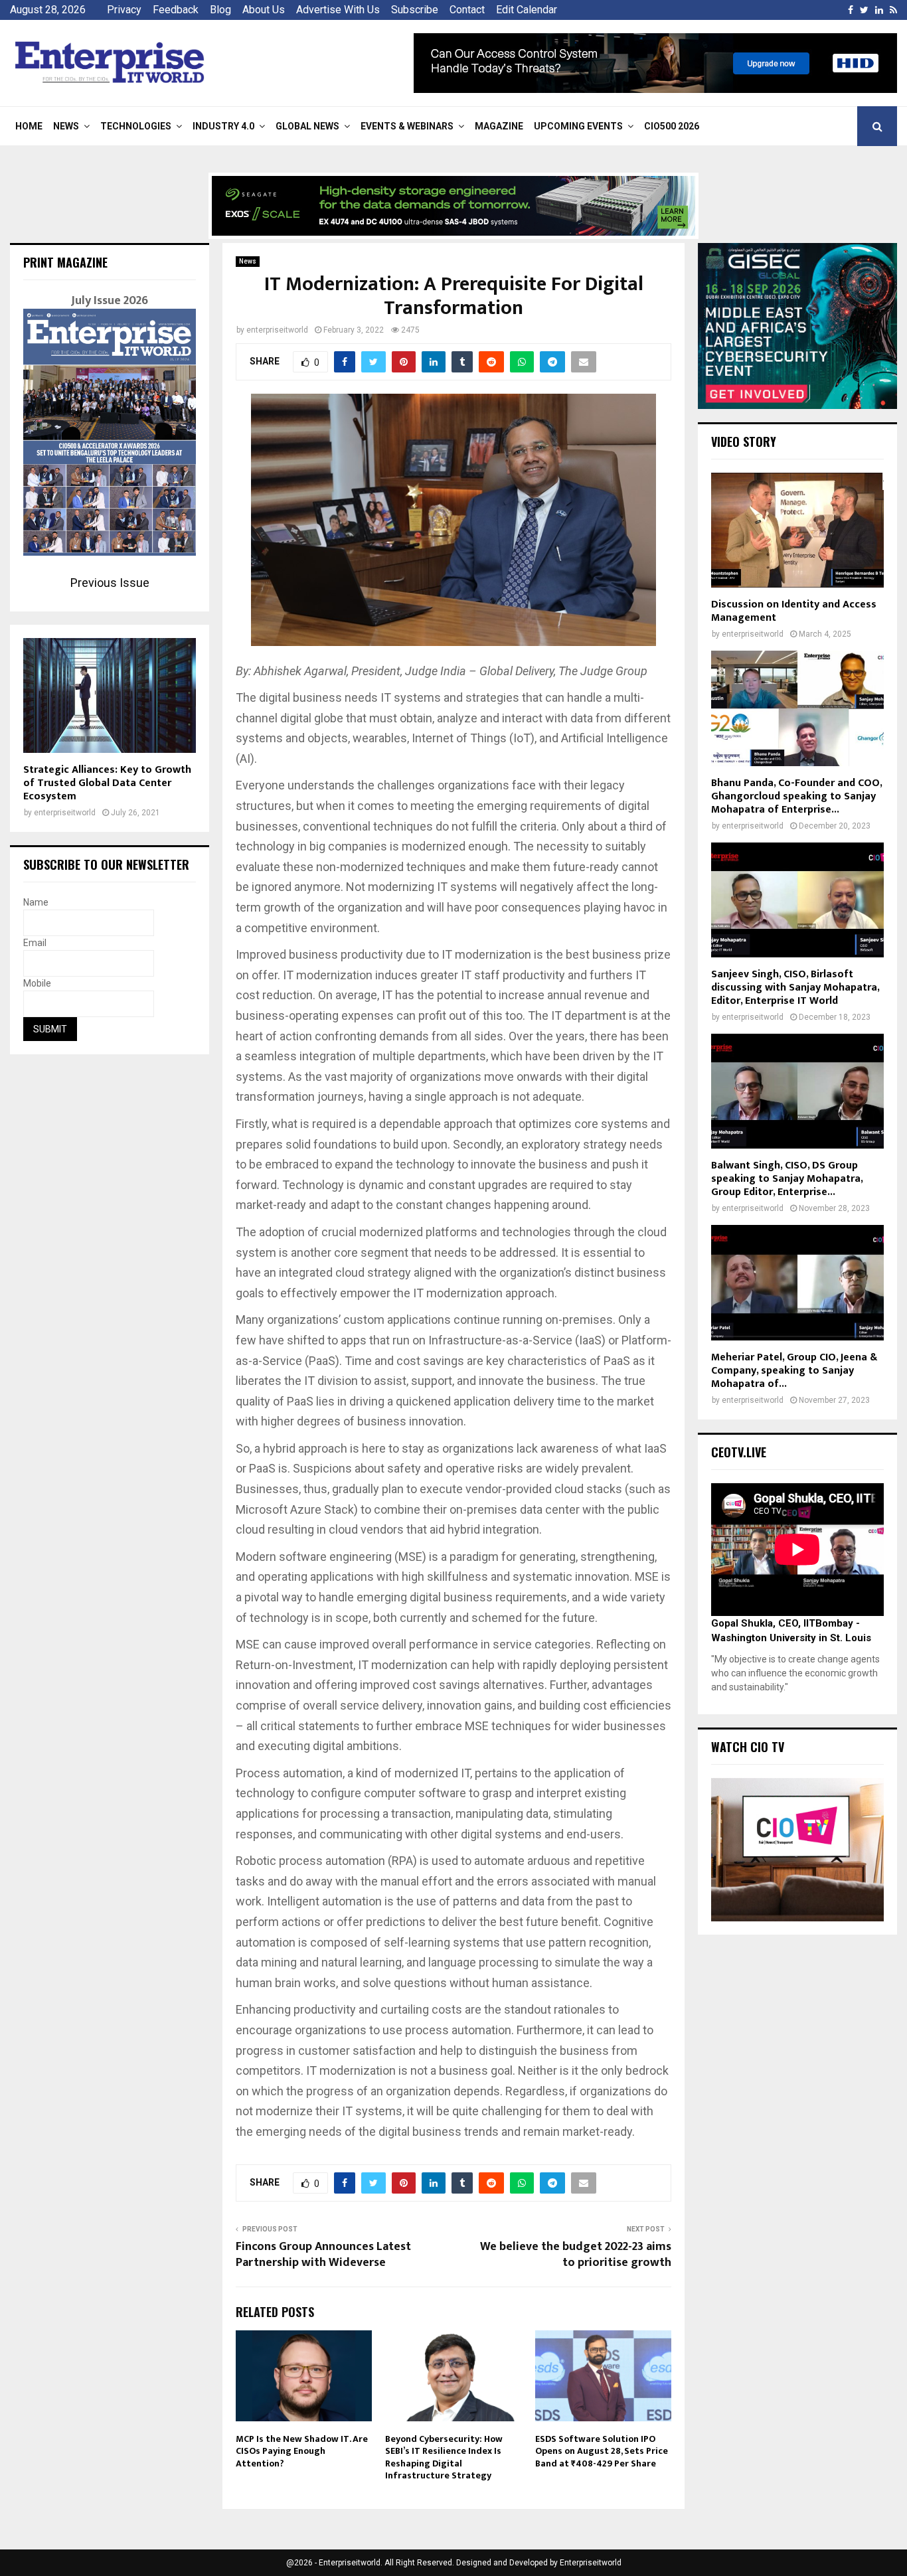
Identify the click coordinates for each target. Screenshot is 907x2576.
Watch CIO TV (748, 1747)
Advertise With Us (338, 10)
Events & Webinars (407, 126)
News (66, 126)
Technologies (136, 126)
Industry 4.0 (223, 126)
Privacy (124, 10)
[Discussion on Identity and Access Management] (797, 530)
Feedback (176, 10)
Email (35, 943)
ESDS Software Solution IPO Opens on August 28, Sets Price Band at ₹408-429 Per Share (602, 2451)
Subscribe (415, 10)
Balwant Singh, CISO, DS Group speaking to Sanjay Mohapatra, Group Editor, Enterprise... (787, 1179)
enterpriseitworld (277, 330)
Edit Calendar (527, 10)
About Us (264, 10)
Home (29, 126)
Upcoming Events (578, 126)
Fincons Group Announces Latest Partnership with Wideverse (323, 2255)
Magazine (499, 126)
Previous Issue (110, 583)
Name (36, 902)
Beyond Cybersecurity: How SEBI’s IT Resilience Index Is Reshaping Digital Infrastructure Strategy (444, 2457)
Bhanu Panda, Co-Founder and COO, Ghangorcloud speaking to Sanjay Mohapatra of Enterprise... (796, 796)
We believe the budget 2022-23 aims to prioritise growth (576, 2255)
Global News (307, 126)
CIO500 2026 (672, 126)
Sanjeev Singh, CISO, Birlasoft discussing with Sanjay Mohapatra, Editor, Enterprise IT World (795, 988)
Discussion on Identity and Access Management (794, 611)
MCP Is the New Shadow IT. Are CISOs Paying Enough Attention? (302, 2451)
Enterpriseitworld (591, 2563)
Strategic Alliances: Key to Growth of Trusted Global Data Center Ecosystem (107, 783)
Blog (220, 10)
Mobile (37, 983)
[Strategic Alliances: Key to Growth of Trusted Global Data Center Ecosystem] (110, 695)
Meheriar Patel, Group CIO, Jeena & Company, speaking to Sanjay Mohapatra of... (794, 1371)
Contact (467, 10)
